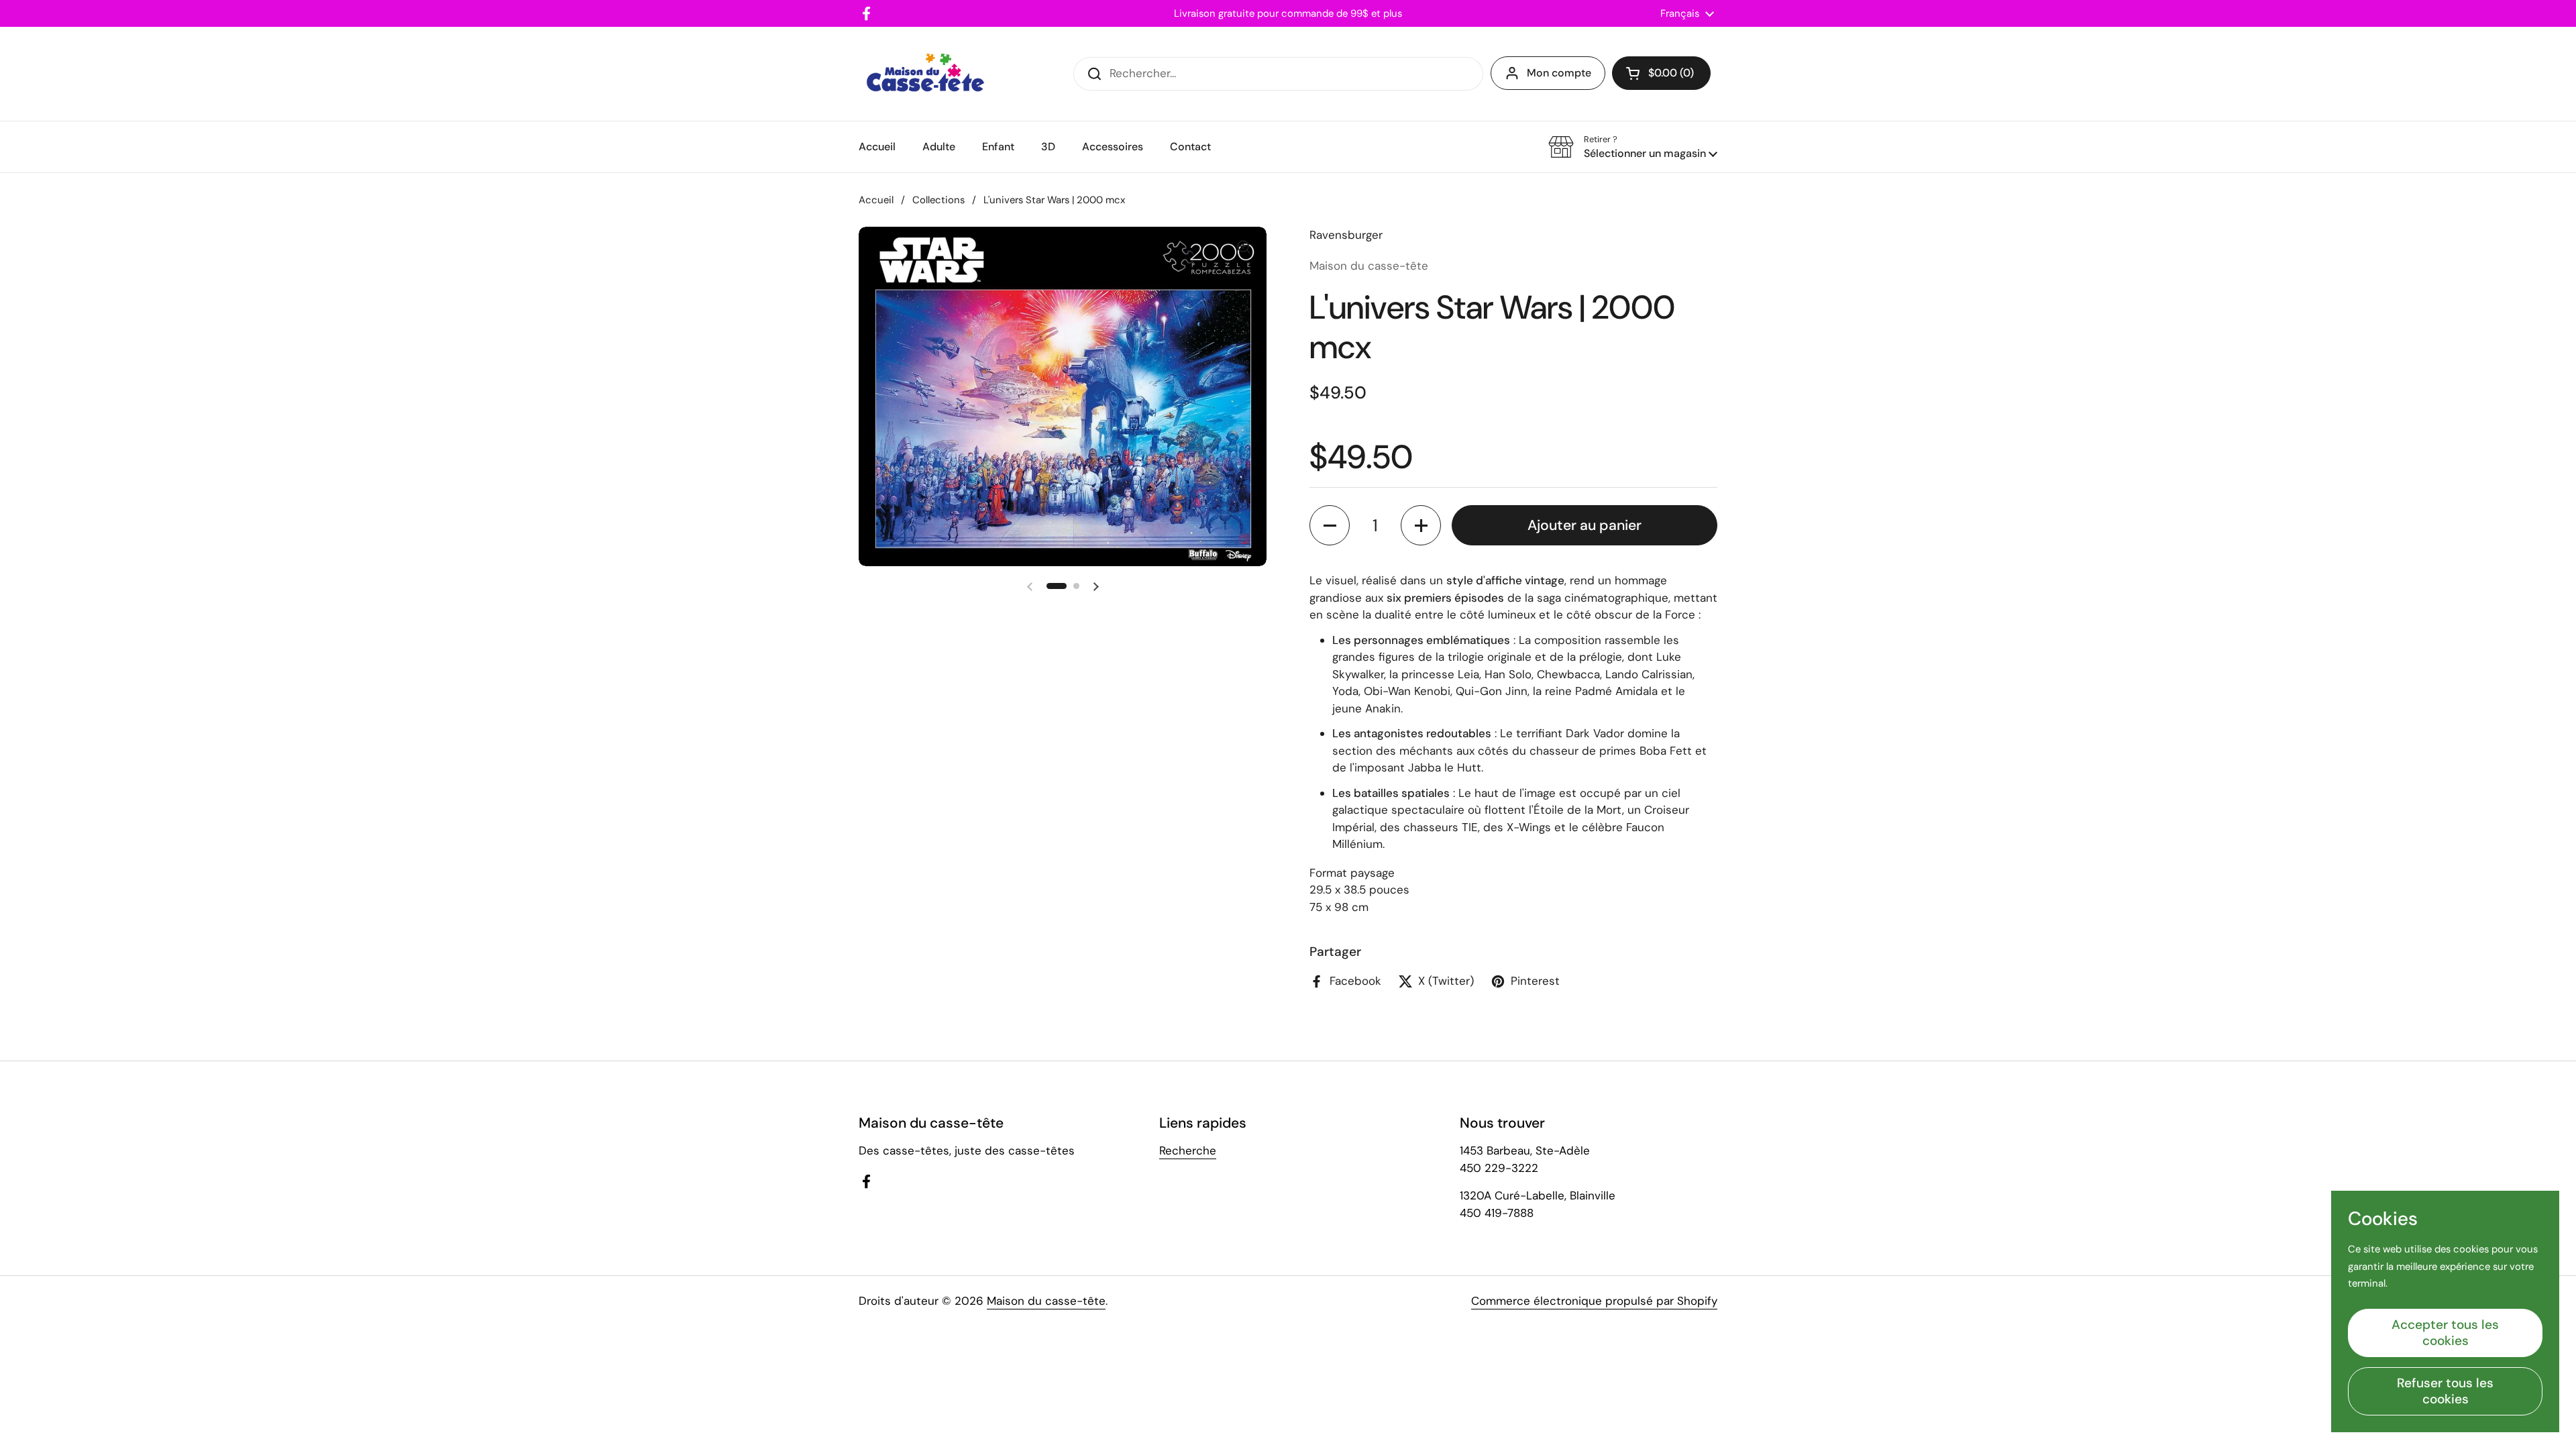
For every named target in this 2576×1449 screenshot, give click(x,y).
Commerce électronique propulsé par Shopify (1594, 1301)
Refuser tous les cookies (2445, 1391)
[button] (1661, 73)
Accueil (876, 200)
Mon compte (1559, 73)
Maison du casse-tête (1046, 1301)
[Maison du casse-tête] (925, 74)
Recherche (1188, 1150)
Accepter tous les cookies (2445, 1333)
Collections (938, 200)
